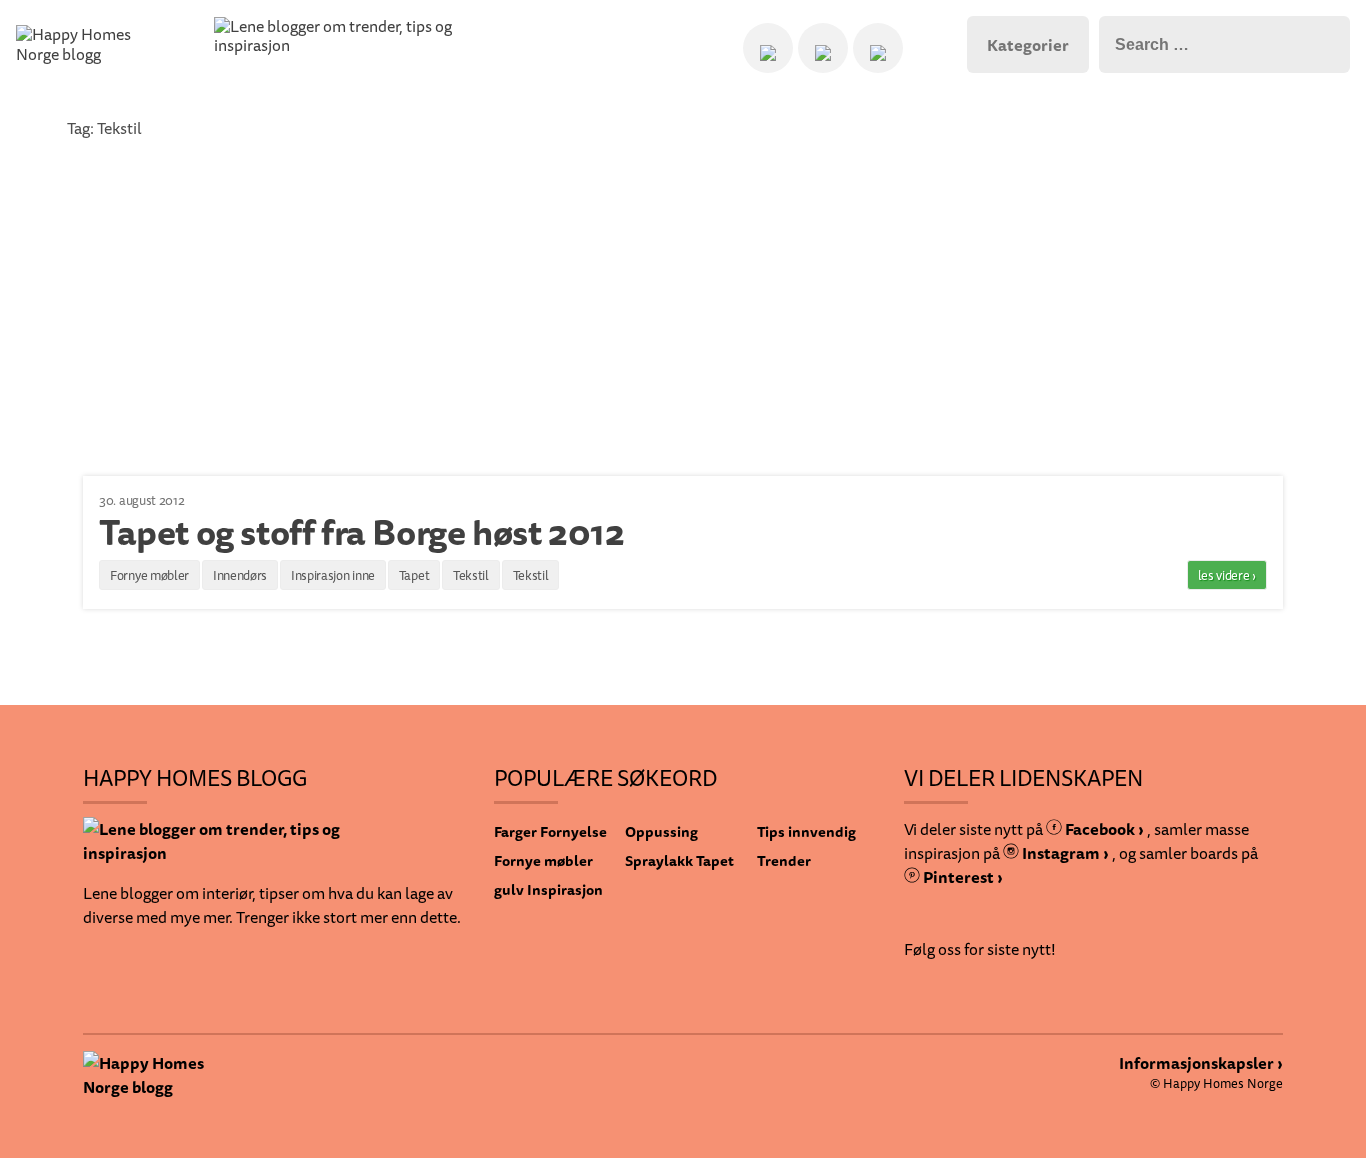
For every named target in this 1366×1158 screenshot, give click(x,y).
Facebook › (1103, 829)
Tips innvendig (806, 831)
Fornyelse (573, 831)
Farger (515, 831)
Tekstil (471, 575)
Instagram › (1064, 853)
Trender (784, 860)
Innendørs (240, 575)
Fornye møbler (149, 575)
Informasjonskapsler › (1201, 1063)
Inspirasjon (565, 889)
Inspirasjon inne (333, 575)
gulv (509, 889)
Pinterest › (961, 877)
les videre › (1227, 575)
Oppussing (661, 831)
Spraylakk (659, 860)
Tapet (414, 575)
